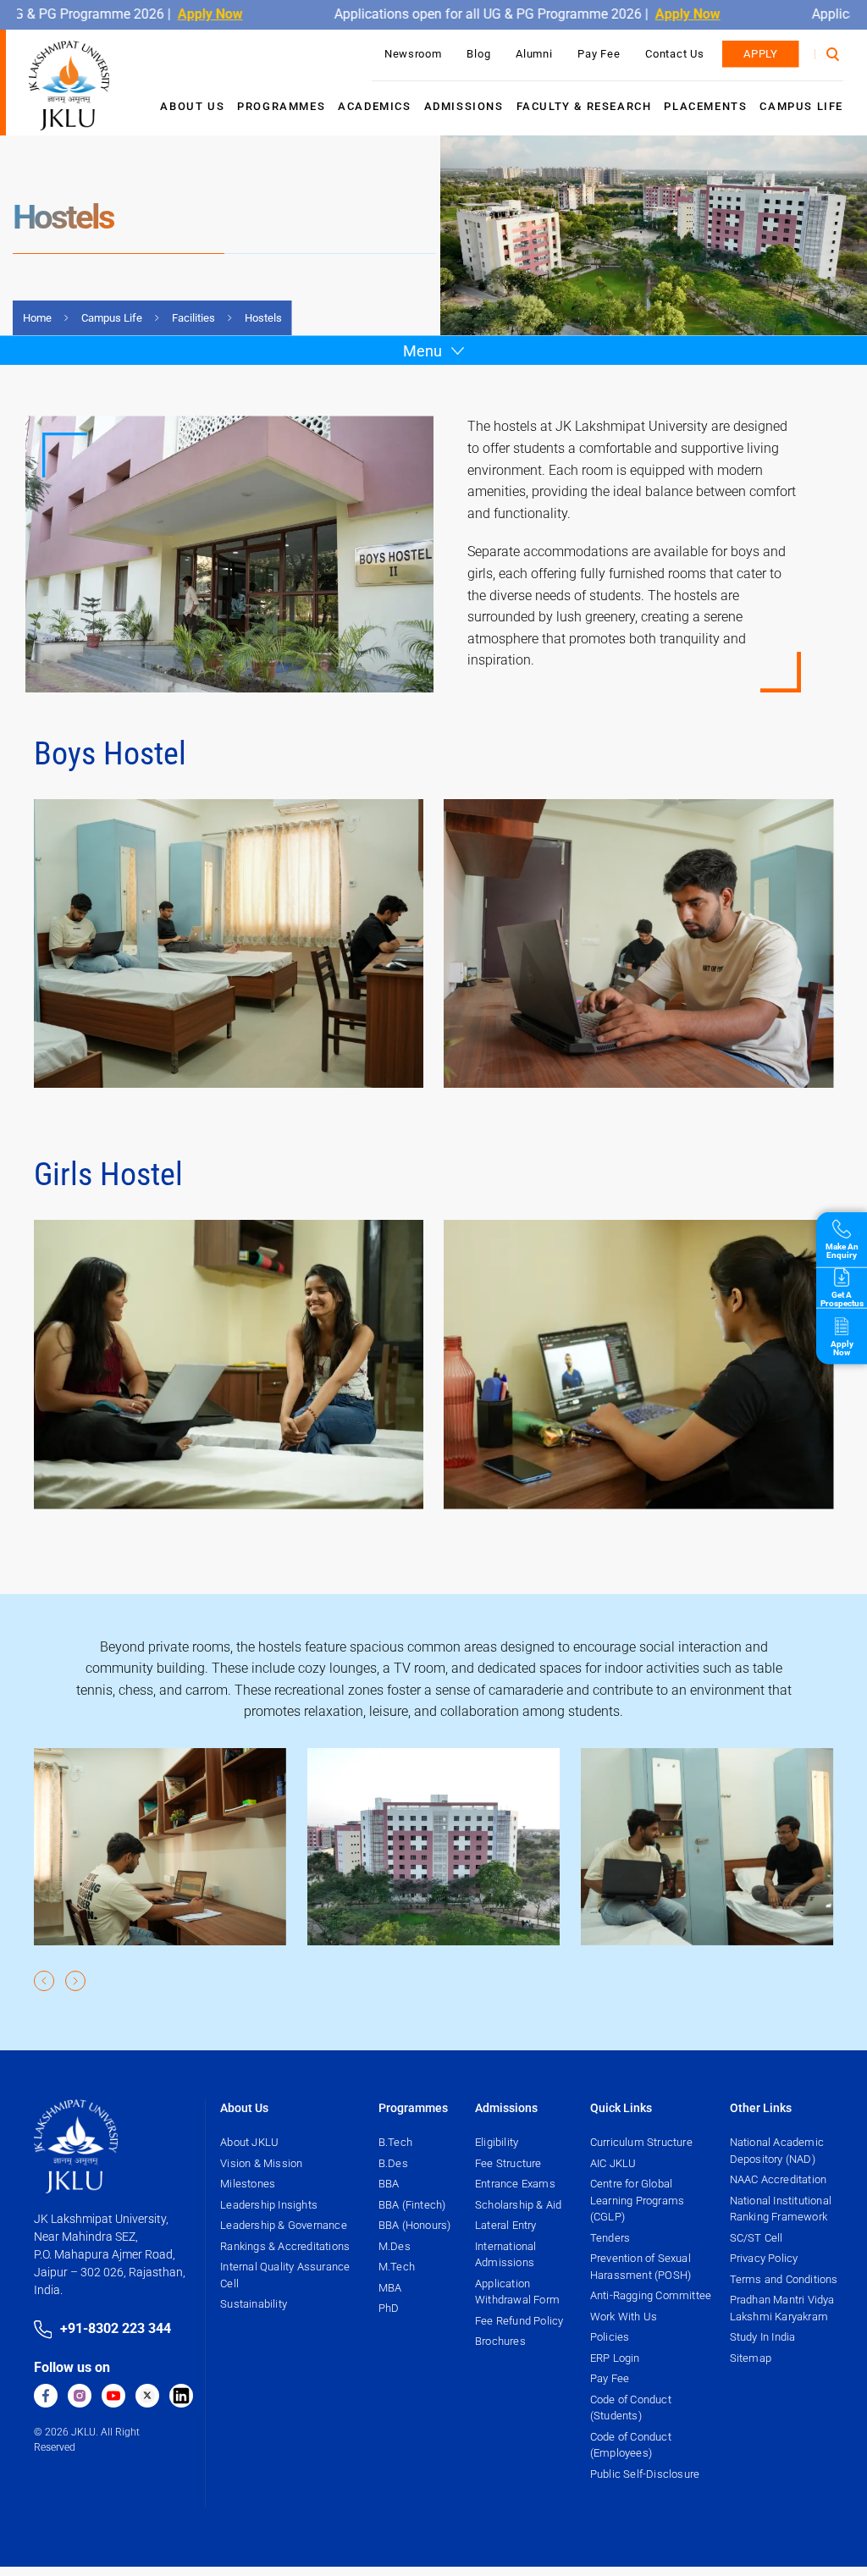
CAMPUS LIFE (801, 106)
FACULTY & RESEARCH (584, 106)
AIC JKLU (613, 2163)
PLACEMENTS (705, 106)
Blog (478, 54)
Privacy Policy (764, 2258)
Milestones (248, 2184)
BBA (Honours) (415, 2225)
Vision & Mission (261, 2163)
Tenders (610, 2238)
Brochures (500, 2341)
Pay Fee (599, 54)
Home (37, 318)
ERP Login (615, 2358)
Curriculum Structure (641, 2142)
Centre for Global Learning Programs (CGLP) (637, 2200)
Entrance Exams (515, 2184)
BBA (389, 2184)
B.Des (393, 2163)
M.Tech (397, 2267)
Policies (610, 2337)
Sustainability (254, 2304)
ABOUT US (192, 106)
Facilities (193, 318)
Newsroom (413, 54)
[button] (45, 1981)
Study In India (763, 2337)
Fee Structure (508, 2163)
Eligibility (497, 2142)
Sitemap (751, 2358)
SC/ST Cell (757, 2238)
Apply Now (165, 14)
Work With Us (624, 2317)
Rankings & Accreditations (285, 2246)
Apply (761, 54)
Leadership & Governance (284, 2225)
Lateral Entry (506, 2225)
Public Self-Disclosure (645, 2474)
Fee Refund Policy (519, 2321)
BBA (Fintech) (412, 2205)
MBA (390, 2288)
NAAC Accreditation (779, 2179)
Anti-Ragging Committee (651, 2295)
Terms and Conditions (784, 2279)
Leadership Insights (269, 2205)
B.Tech (395, 2142)
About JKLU (249, 2142)
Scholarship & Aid (518, 2205)
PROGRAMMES (281, 106)
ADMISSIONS (464, 106)
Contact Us (674, 54)
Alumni (534, 54)
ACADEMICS (374, 106)
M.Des (395, 2246)
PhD (389, 2308)
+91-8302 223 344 (116, 2328)
